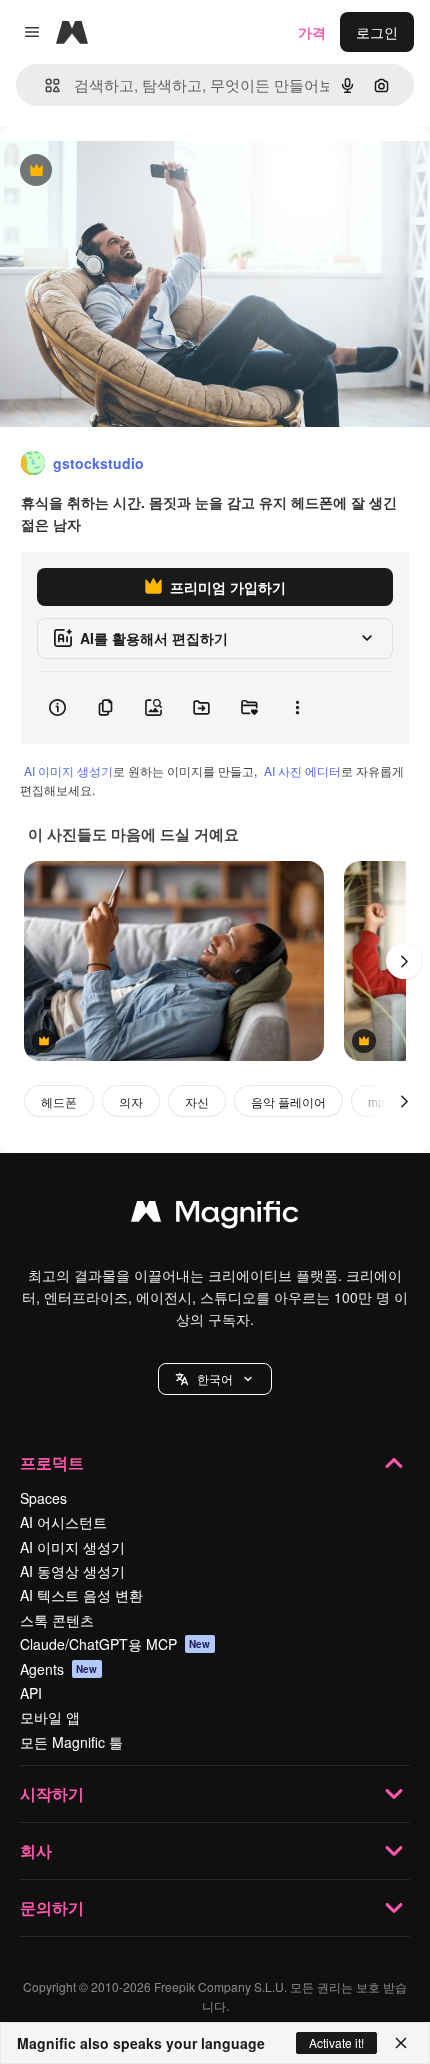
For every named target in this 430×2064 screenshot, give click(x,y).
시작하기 (52, 1793)
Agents (59, 1669)
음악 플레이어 (288, 1101)
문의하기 (52, 1907)
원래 (115, 171)
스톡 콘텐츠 (57, 1620)
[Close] (401, 2043)
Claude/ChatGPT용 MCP (115, 1644)
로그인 (377, 32)
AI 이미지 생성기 (68, 770)
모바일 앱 (50, 1717)
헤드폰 (59, 1101)
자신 (197, 1101)
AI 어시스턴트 (63, 1522)
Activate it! (336, 2042)
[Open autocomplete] (44, 85)
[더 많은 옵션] (297, 708)
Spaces (43, 1498)
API (31, 1693)
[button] (215, 1379)
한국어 (215, 1378)
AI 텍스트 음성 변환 (81, 1595)
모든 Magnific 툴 (71, 1742)
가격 (312, 32)
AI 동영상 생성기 (72, 1571)
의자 (131, 1101)
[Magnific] (215, 1216)
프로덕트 (52, 1462)
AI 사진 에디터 (302, 770)
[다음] (404, 961)
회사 (36, 1850)
